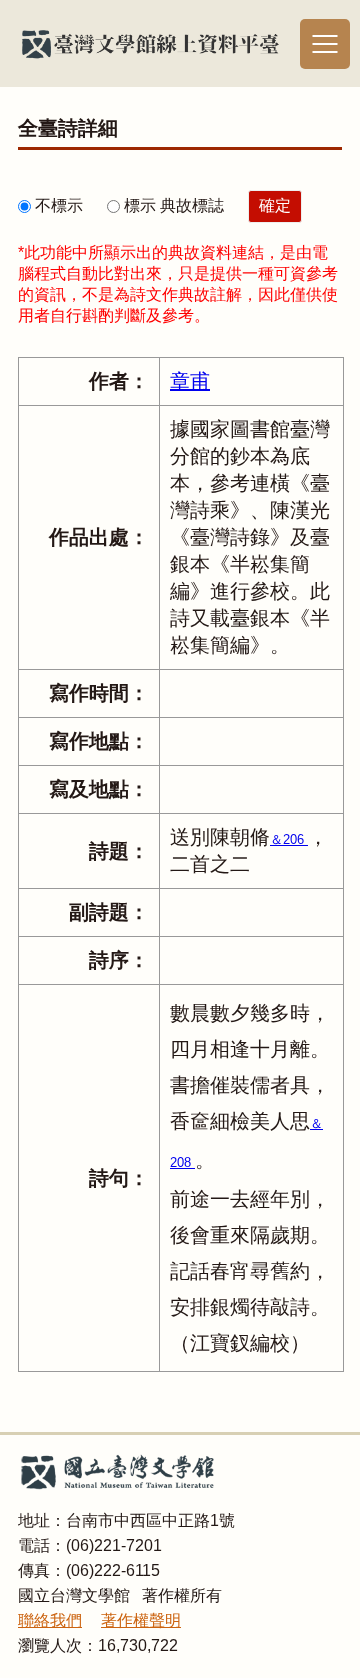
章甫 (190, 381)
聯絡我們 (50, 1620)
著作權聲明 (141, 1620)
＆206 (289, 839)
